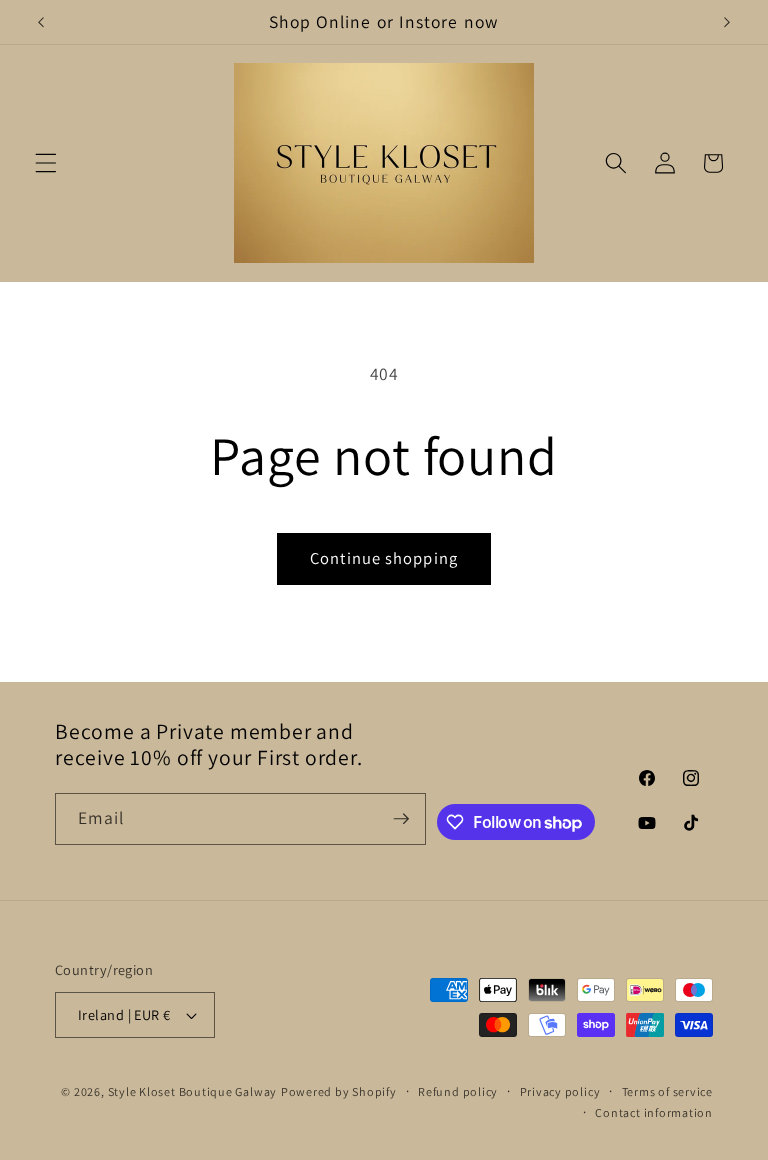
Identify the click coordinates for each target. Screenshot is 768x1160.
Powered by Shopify (339, 1091)
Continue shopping (384, 558)
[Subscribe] (401, 819)
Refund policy (458, 1091)
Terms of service (667, 1091)
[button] (46, 163)
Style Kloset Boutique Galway (193, 1091)
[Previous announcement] (41, 22)
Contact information (654, 1112)
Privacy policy (560, 1091)
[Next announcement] (727, 22)
